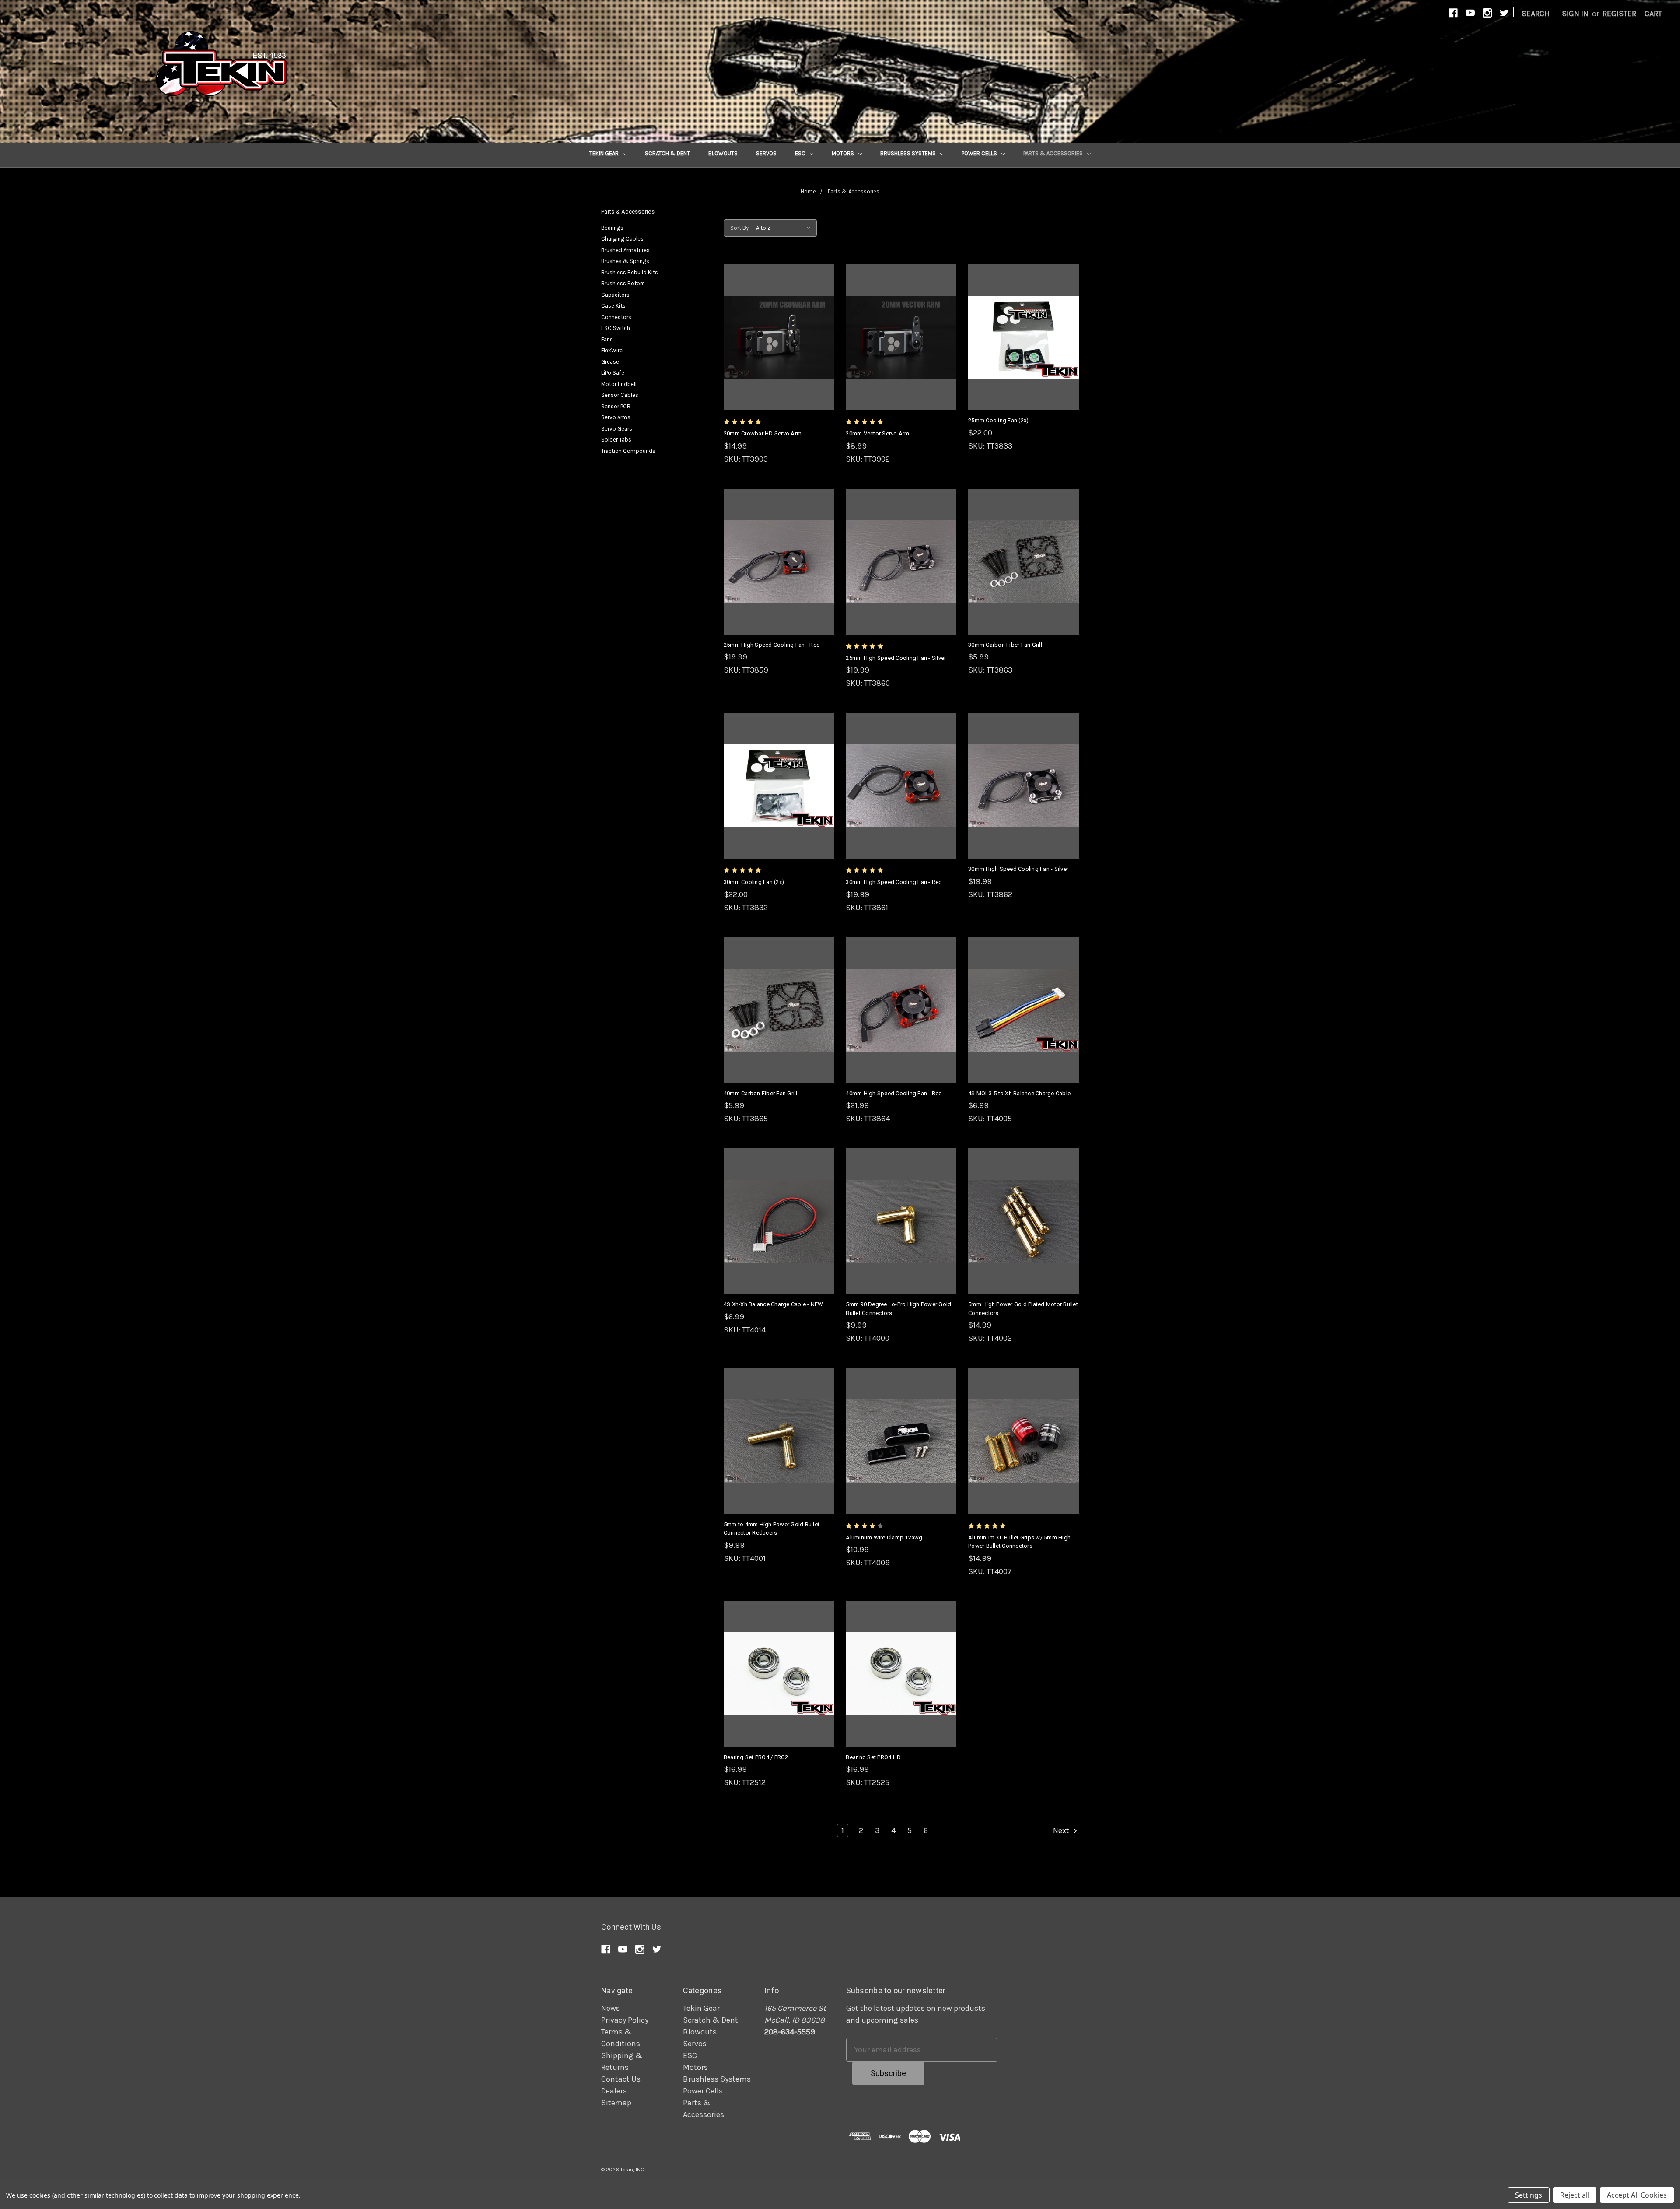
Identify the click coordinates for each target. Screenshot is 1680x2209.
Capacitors (615, 295)
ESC (801, 153)
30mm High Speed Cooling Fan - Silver (1018, 869)
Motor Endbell (619, 384)
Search (1536, 14)
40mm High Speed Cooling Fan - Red (894, 1093)
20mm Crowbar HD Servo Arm (763, 433)
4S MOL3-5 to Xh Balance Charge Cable (1019, 1093)
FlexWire (612, 350)
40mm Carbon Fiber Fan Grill (761, 1093)
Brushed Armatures (625, 250)
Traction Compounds (628, 451)
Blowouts (723, 153)
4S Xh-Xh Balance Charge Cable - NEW (773, 1304)
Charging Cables (622, 239)
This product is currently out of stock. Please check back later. (901, 357)
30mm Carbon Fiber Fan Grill (1005, 645)
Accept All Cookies (1637, 2195)
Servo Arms (616, 417)
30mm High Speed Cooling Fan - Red (894, 882)
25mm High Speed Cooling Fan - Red (772, 645)
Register (1619, 14)
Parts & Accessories (1054, 153)
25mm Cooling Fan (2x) (998, 420)
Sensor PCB (616, 406)
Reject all (1575, 2195)
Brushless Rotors (623, 283)
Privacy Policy (625, 2020)
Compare (776, 337)
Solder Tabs (616, 440)
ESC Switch (616, 328)
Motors (843, 153)
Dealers (614, 2091)
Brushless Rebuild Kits (630, 272)
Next (1062, 1830)
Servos (766, 153)
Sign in (1575, 14)
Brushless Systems (909, 153)
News (611, 2008)
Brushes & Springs (625, 261)
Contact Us (621, 2079)
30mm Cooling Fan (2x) (754, 882)
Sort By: (740, 228)
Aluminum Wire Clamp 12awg (884, 1538)
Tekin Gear (605, 153)
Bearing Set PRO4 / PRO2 (756, 1757)
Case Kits (613, 306)
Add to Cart (779, 357)
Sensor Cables (620, 395)
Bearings (612, 228)
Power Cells (980, 153)
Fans (607, 339)
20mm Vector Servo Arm (877, 433)
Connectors (616, 317)
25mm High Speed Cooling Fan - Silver (896, 658)
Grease (610, 362)
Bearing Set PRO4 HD (873, 1757)
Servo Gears (617, 429)
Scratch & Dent (667, 153)
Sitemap (616, 2103)
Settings (1529, 2195)
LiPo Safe (613, 373)
